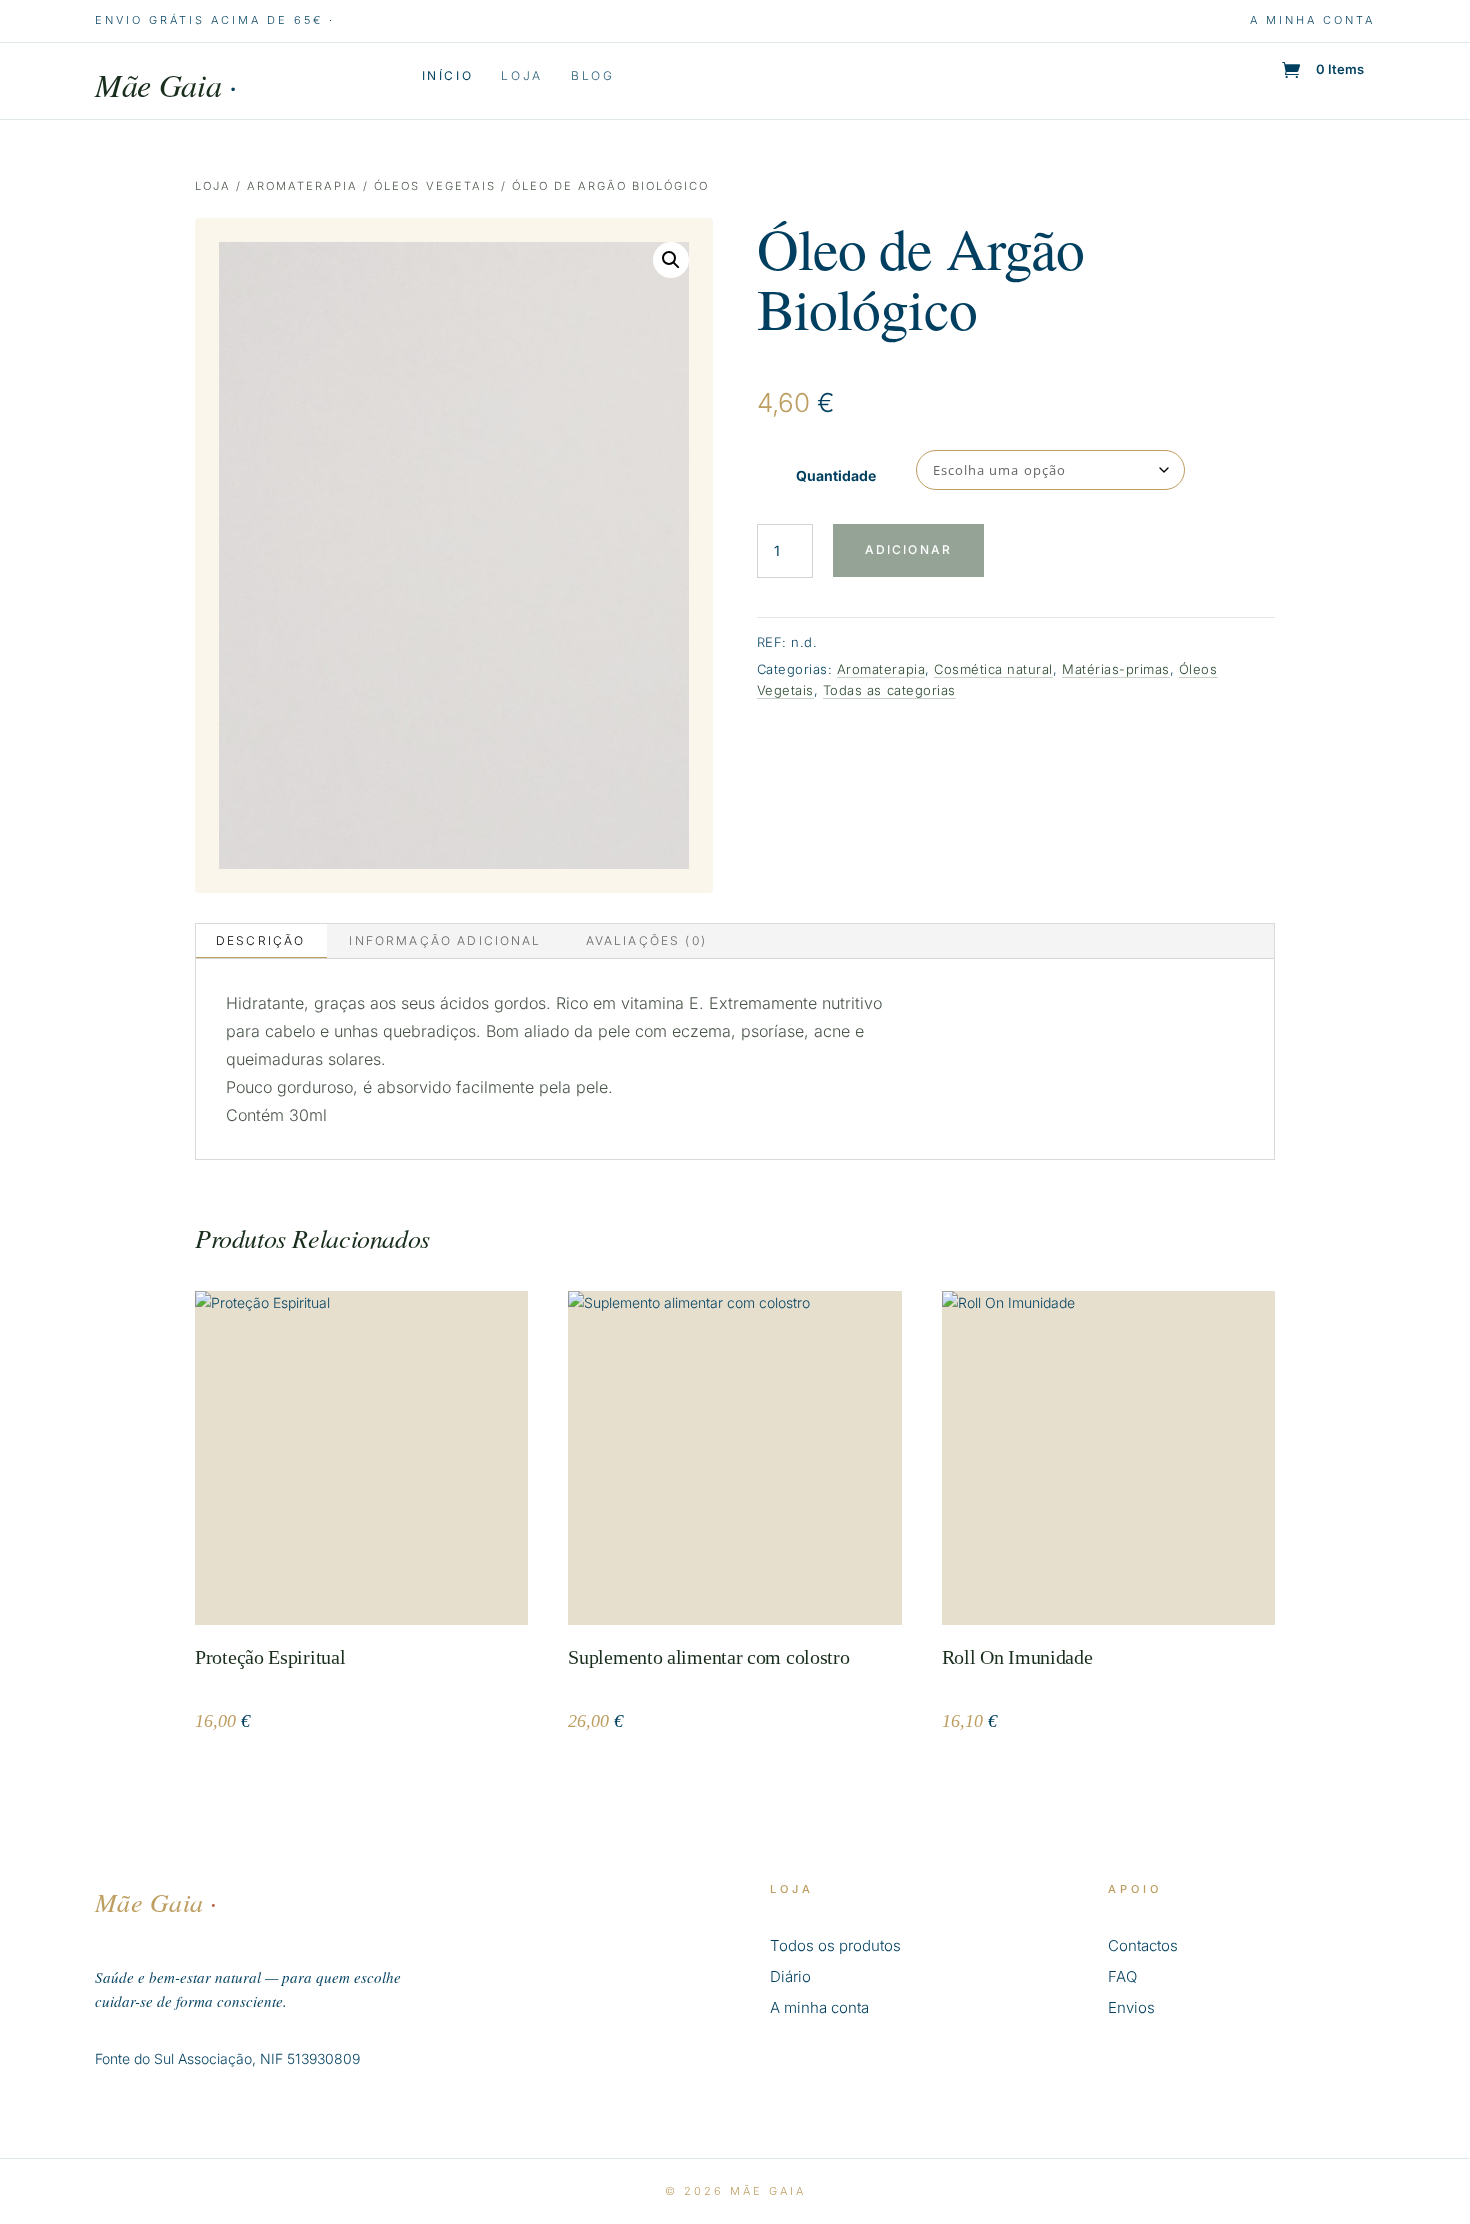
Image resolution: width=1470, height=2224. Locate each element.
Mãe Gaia (166, 84)
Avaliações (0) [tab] (646, 940)
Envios (1131, 2007)
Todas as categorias (889, 690)
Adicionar (908, 549)
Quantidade (836, 475)
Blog (593, 76)
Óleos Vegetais (434, 186)
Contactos (1143, 1945)
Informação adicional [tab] (445, 940)
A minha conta (1312, 20)
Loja (522, 76)
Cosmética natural (993, 669)
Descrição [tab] (260, 940)
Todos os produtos (835, 1945)
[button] (671, 260)
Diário (790, 1976)
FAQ (1122, 1976)
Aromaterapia (302, 186)
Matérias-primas (1116, 669)
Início (448, 76)
